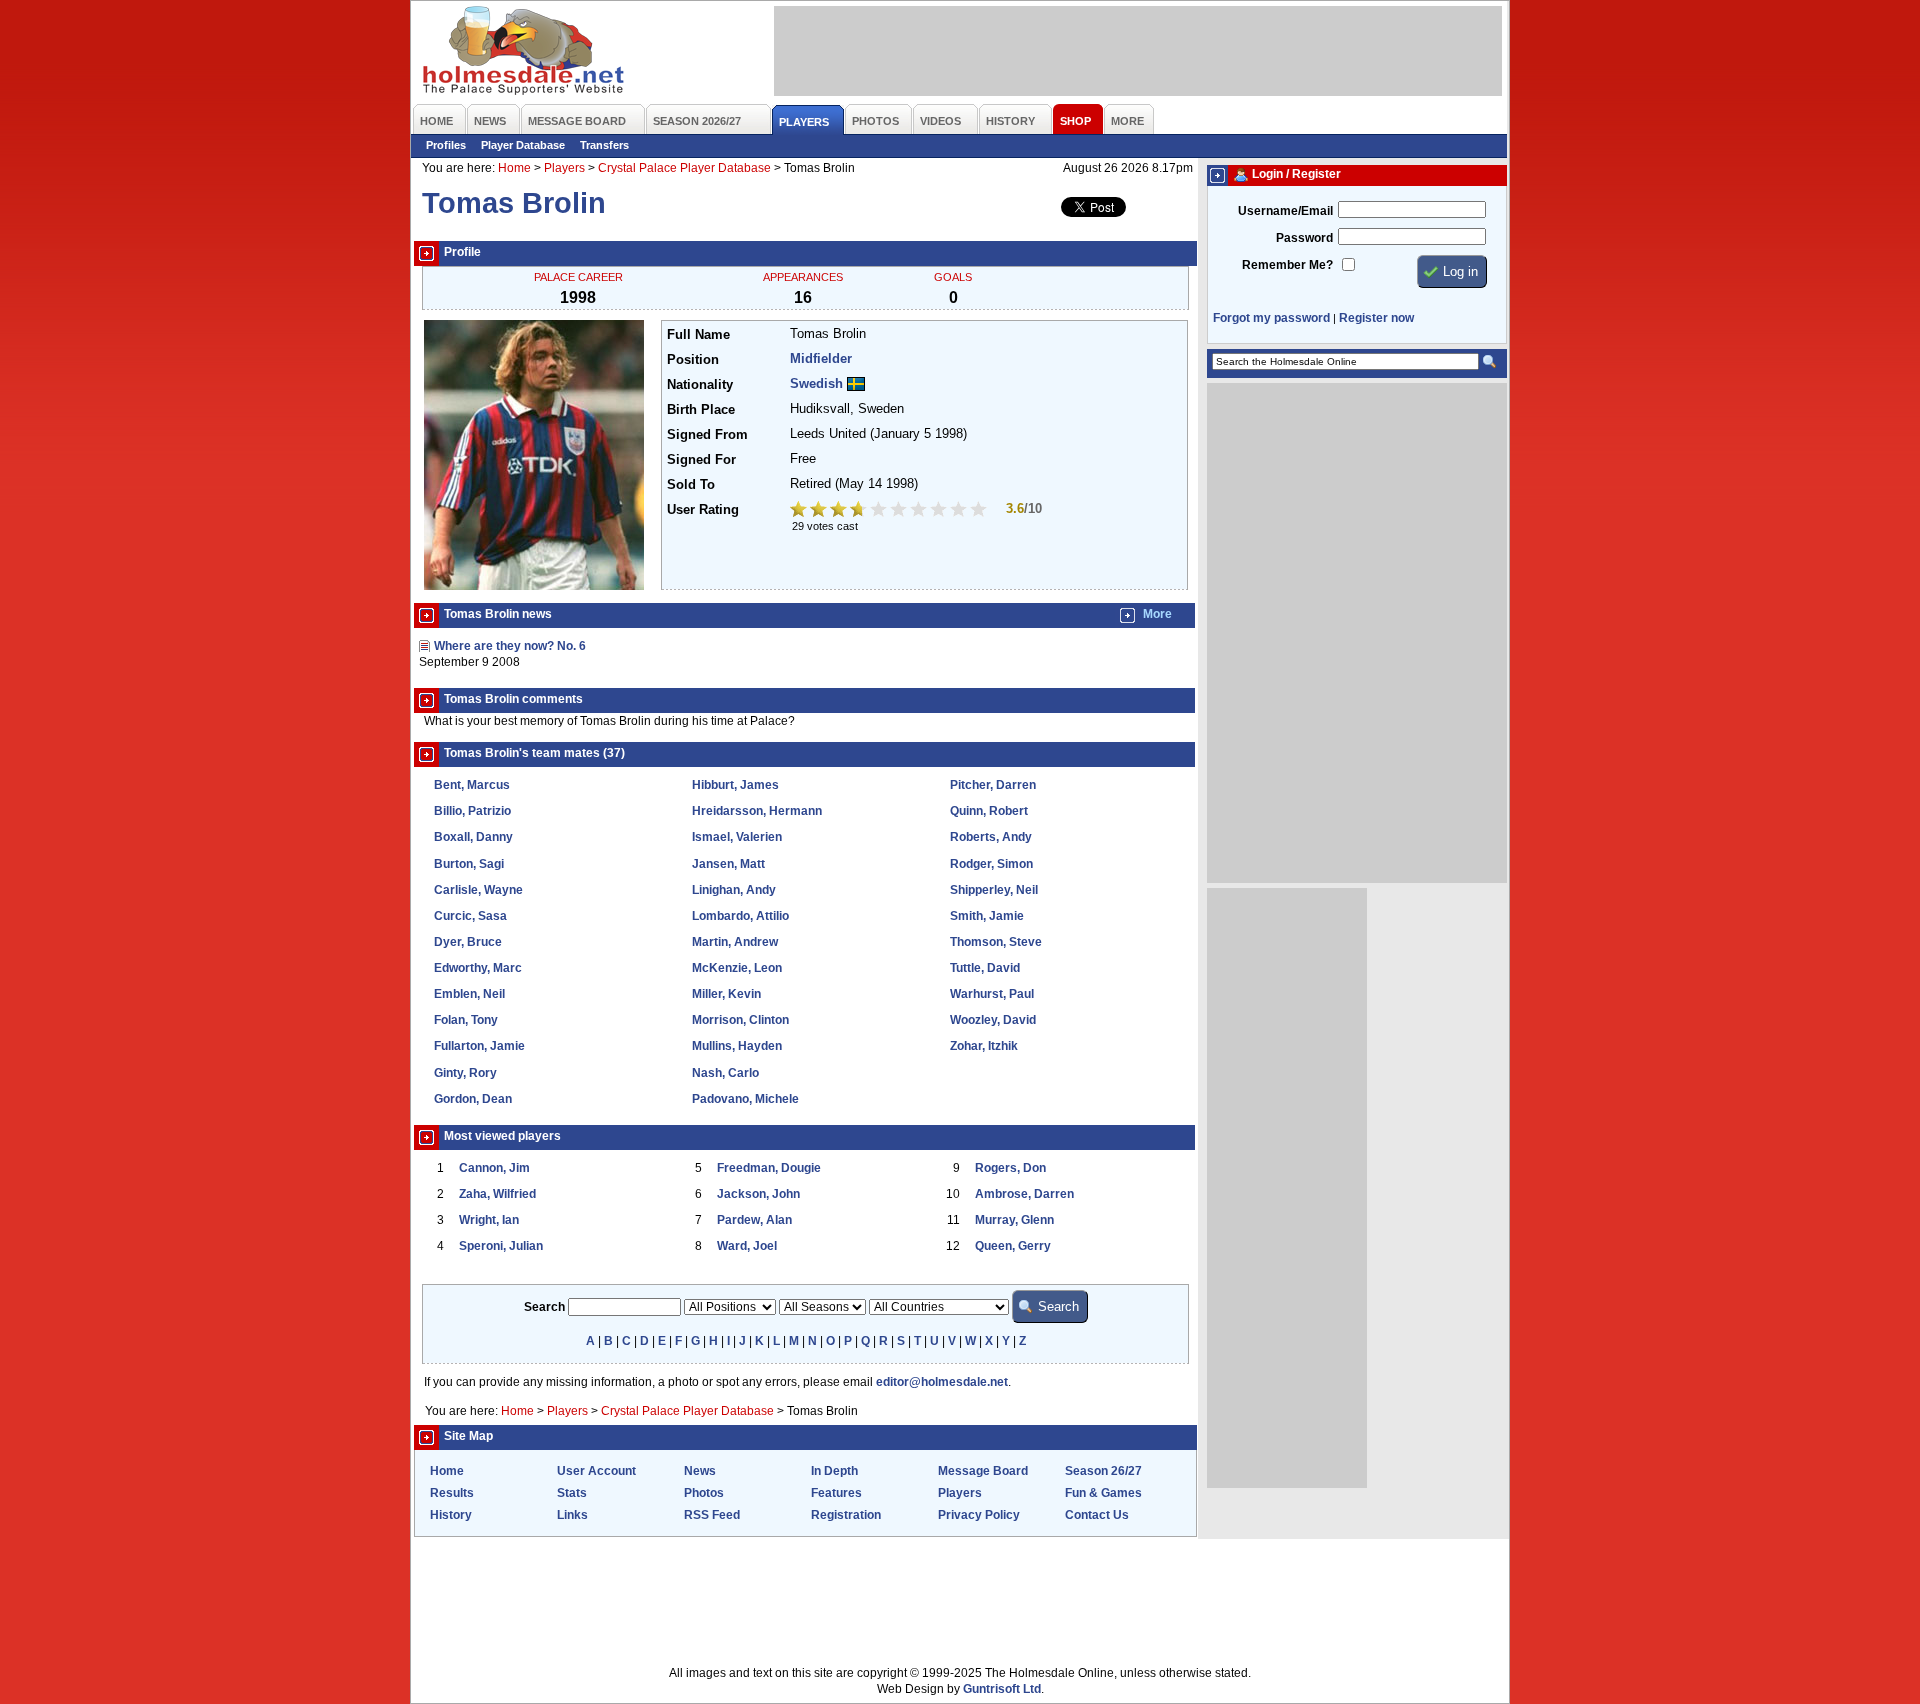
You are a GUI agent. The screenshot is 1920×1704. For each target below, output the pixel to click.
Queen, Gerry (1013, 1246)
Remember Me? (1287, 265)
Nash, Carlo (725, 1073)
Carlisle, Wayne (478, 890)
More (1157, 614)
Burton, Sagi (469, 864)
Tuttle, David (985, 968)
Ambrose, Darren (1024, 1194)
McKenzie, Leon (737, 968)
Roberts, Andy (991, 837)
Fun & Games (1103, 1493)
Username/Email (1285, 211)
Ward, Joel (747, 1246)
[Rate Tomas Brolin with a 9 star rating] (960, 511)
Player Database (523, 145)
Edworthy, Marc (478, 968)
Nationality (700, 385)
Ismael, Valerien (737, 837)
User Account (596, 1471)
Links (572, 1515)
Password (1304, 238)
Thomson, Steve (996, 942)
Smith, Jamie (987, 916)
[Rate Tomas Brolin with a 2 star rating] (820, 511)
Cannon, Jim (494, 1168)
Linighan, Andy (734, 890)
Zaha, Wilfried (497, 1194)
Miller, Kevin (726, 994)
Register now (1376, 318)
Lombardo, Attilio (740, 916)
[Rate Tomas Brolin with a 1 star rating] (800, 511)
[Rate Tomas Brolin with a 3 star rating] (840, 511)
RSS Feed (712, 1515)
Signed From (707, 435)
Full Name (698, 335)
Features (836, 1493)
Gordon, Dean (473, 1099)
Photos (704, 1493)
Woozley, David (993, 1020)
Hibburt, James (735, 785)
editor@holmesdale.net (942, 1382)
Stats (572, 1493)
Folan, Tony (466, 1020)
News (700, 1471)
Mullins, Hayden (737, 1046)
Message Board (983, 1471)
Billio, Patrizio (472, 811)
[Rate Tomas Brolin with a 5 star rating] (880, 511)
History (451, 1515)
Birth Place (701, 410)
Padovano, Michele (745, 1099)
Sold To (691, 485)
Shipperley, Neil (994, 890)
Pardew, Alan (754, 1220)
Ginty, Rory (465, 1073)
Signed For (701, 460)
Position (693, 360)
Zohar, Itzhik (984, 1046)
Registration (846, 1515)
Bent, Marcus (472, 785)
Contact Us (1097, 1515)
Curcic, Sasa (470, 916)
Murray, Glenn (1014, 1220)
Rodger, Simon (991, 864)
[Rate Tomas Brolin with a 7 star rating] (920, 511)
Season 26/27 (1103, 1471)
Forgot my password (1271, 318)
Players (564, 168)
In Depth (834, 1471)
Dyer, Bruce (468, 942)
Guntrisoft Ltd (1002, 1689)
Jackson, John (758, 1194)
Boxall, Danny (473, 837)
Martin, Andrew (735, 942)
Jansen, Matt (728, 864)
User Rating (703, 510)
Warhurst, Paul (992, 994)
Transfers (604, 145)
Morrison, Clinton (740, 1020)
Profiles (446, 145)
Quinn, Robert (989, 811)
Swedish (816, 384)
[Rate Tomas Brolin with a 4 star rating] (860, 511)
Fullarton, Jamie (479, 1046)
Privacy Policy (979, 1515)
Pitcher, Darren (993, 785)
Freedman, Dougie (769, 1168)
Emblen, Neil (469, 994)
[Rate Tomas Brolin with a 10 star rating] (980, 511)
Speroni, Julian (501, 1246)
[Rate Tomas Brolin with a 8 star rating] (940, 511)
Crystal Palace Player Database (684, 168)
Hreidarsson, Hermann (757, 811)
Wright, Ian (489, 1220)
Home (514, 168)
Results (452, 1493)
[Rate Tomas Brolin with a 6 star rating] (900, 511)
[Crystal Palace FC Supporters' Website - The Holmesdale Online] (524, 52)
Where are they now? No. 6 (510, 646)
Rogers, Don (1010, 1168)
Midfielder (821, 359)
